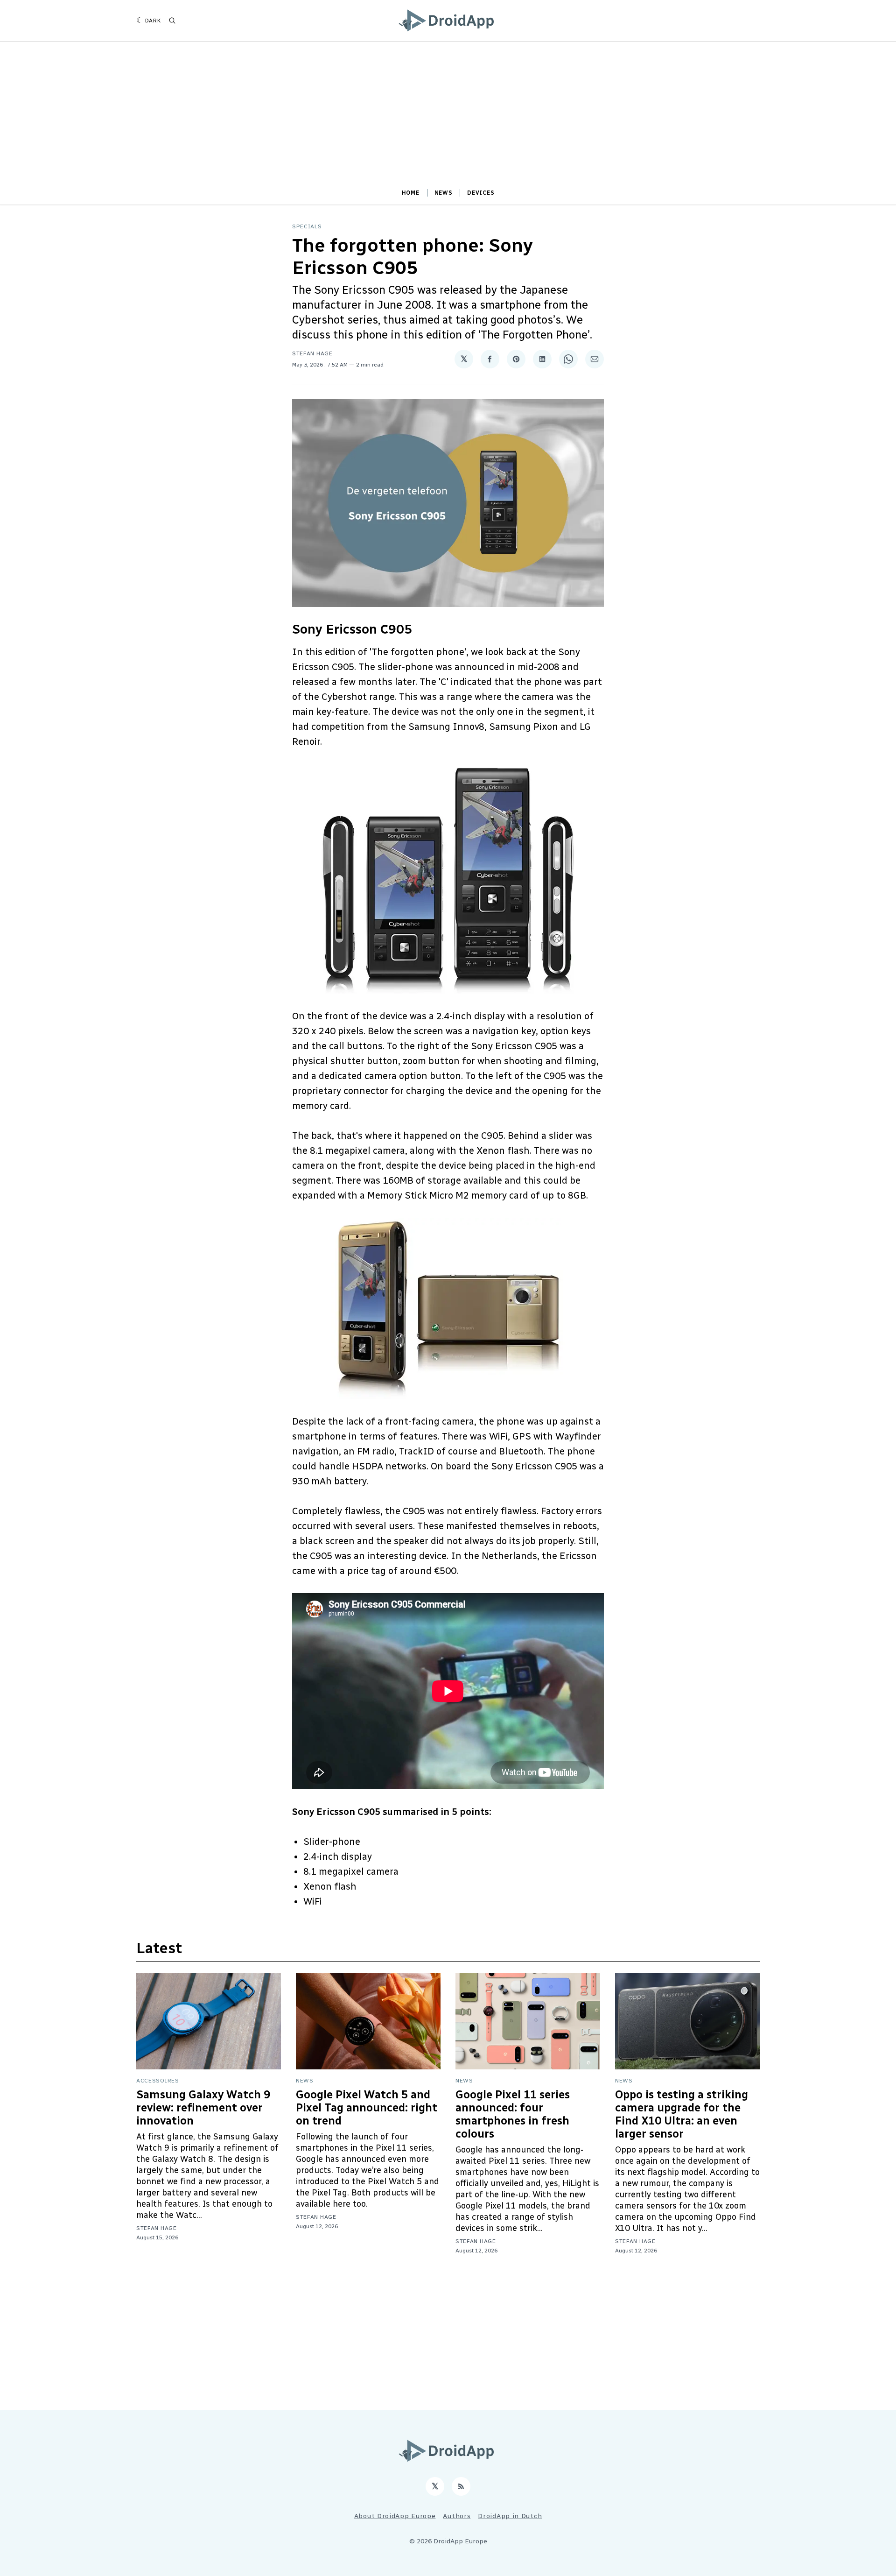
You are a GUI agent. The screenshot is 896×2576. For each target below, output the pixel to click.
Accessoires (158, 2081)
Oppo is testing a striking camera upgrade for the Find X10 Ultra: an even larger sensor (682, 2114)
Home (411, 193)
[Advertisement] (448, 119)
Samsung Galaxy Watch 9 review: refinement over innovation (203, 2107)
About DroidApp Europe (395, 2516)
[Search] (172, 21)
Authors (457, 2516)
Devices (481, 193)
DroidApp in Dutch (510, 2516)
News (444, 193)
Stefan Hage (312, 353)
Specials (307, 226)
